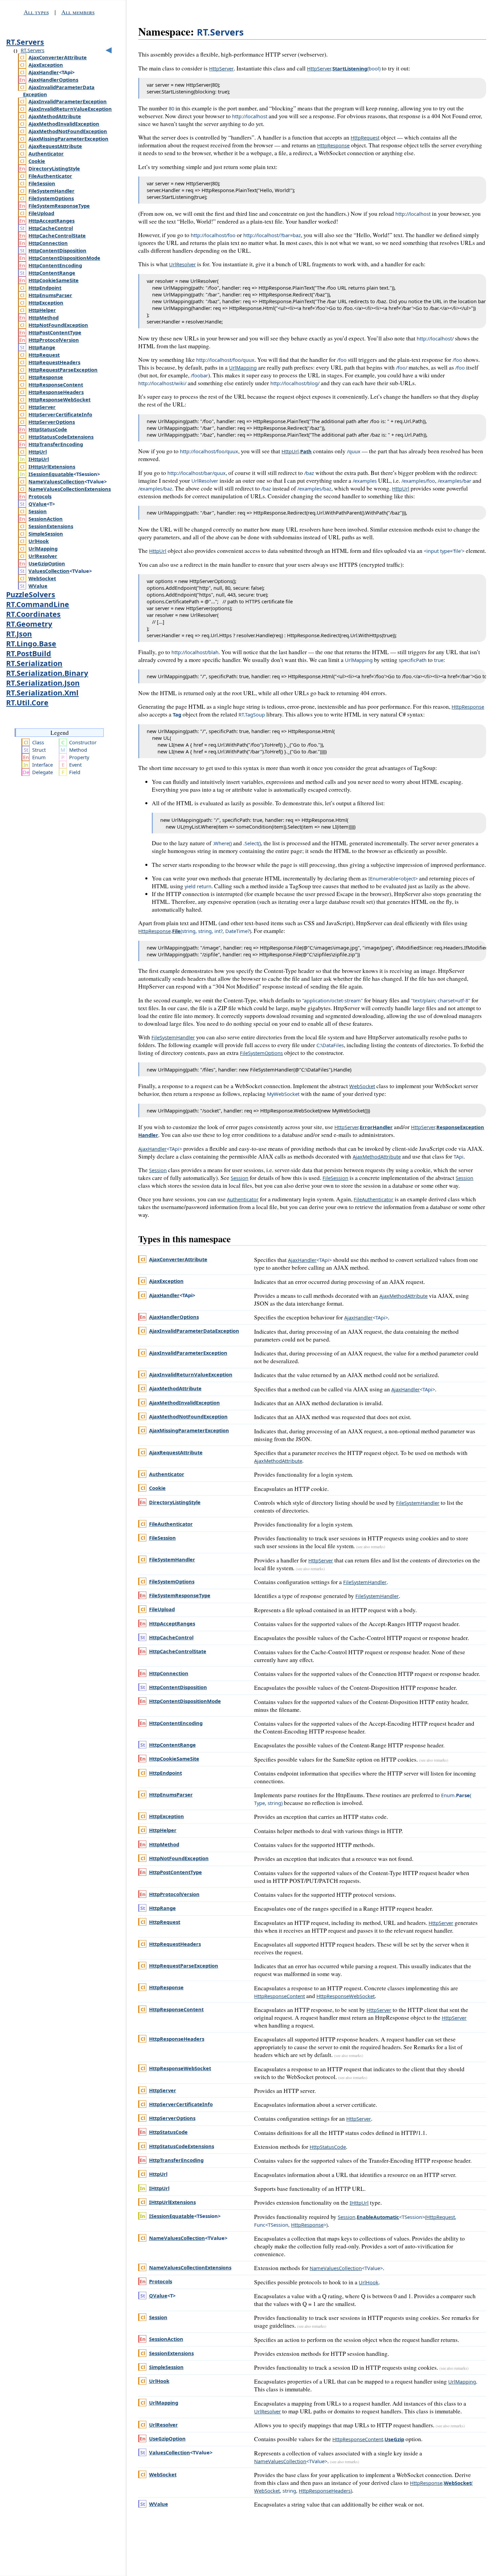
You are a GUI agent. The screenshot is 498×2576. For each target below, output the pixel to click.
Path (306, 451)
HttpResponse (46, 377)
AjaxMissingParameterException (68, 139)
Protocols (40, 496)
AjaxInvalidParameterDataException (194, 1331)
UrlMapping (43, 548)
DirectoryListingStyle (54, 168)
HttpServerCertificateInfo (60, 414)
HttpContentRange (52, 273)
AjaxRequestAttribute (55, 146)
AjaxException (46, 65)
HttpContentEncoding (55, 265)
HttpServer (42, 407)
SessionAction (46, 519)
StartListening (350, 68)
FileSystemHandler (51, 191)
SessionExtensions (51, 526)
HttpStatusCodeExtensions (61, 437)
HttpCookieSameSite (54, 280)
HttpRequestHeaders (54, 362)
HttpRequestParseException (63, 370)
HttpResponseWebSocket (59, 399)
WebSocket (42, 578)
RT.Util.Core (27, 702)
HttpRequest (44, 355)
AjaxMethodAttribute (55, 116)
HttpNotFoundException (58, 325)
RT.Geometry (29, 624)
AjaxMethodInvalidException (64, 124)
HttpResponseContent (56, 385)
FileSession (42, 183)
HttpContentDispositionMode (64, 258)
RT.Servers (25, 42)
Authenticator (46, 153)
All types (36, 12)
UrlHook (39, 541)
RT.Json (19, 634)
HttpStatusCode (48, 429)
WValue (38, 586)
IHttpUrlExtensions (52, 466)
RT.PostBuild (29, 653)
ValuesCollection (49, 571)
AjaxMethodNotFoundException (68, 131)
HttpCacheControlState (57, 235)
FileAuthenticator (50, 176)
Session (38, 511)
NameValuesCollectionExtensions (70, 489)
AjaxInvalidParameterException (68, 101)
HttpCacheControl (51, 228)
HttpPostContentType (55, 332)
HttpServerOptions (52, 422)
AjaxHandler (44, 72)
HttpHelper (42, 310)
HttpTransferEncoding (56, 444)
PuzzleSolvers (31, 594)
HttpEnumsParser (50, 295)
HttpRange (42, 347)
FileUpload (41, 213)
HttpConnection (48, 243)
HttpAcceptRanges (51, 221)
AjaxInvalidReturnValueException (70, 109)
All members (78, 12)
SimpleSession (46, 534)
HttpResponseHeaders (56, 392)
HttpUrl (38, 452)
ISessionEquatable (51, 474)
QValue (38, 504)
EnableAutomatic (378, 2217)
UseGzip (394, 2439)
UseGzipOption (47, 563)
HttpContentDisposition (57, 250)
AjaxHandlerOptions (53, 80)
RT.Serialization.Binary (47, 673)
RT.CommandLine (38, 604)
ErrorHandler (376, 1127)
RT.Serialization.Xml (42, 693)
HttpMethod (44, 317)
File (176, 931)
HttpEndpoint (45, 288)
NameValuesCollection (56, 481)
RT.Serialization (34, 663)
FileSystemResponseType (59, 206)
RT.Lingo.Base (31, 643)
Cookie (37, 161)
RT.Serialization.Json (43, 683)
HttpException (46, 303)
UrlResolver (43, 556)
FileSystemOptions (51, 198)
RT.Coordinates (33, 614)
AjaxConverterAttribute (58, 57)
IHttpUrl (39, 459)
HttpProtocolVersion (54, 340)
